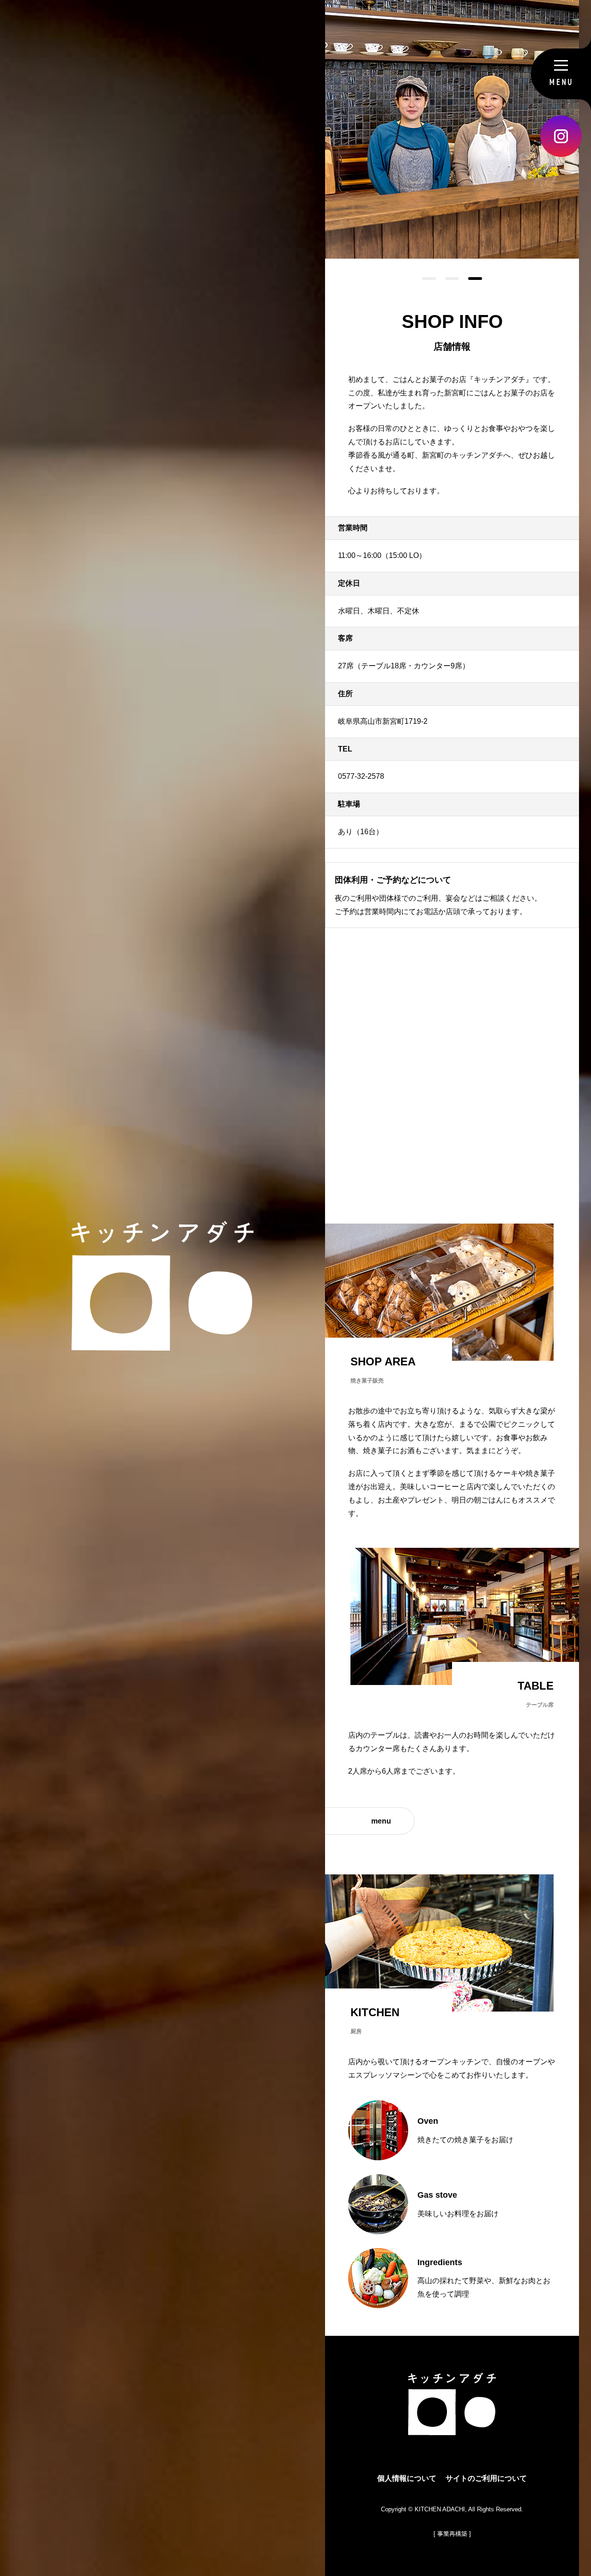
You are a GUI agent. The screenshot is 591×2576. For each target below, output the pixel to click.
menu (381, 1821)
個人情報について (407, 2478)
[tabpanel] (452, 129)
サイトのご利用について (486, 2478)
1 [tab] (424, 279)
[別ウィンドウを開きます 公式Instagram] (561, 136)
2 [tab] (447, 279)
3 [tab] (470, 279)
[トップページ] (452, 2428)
